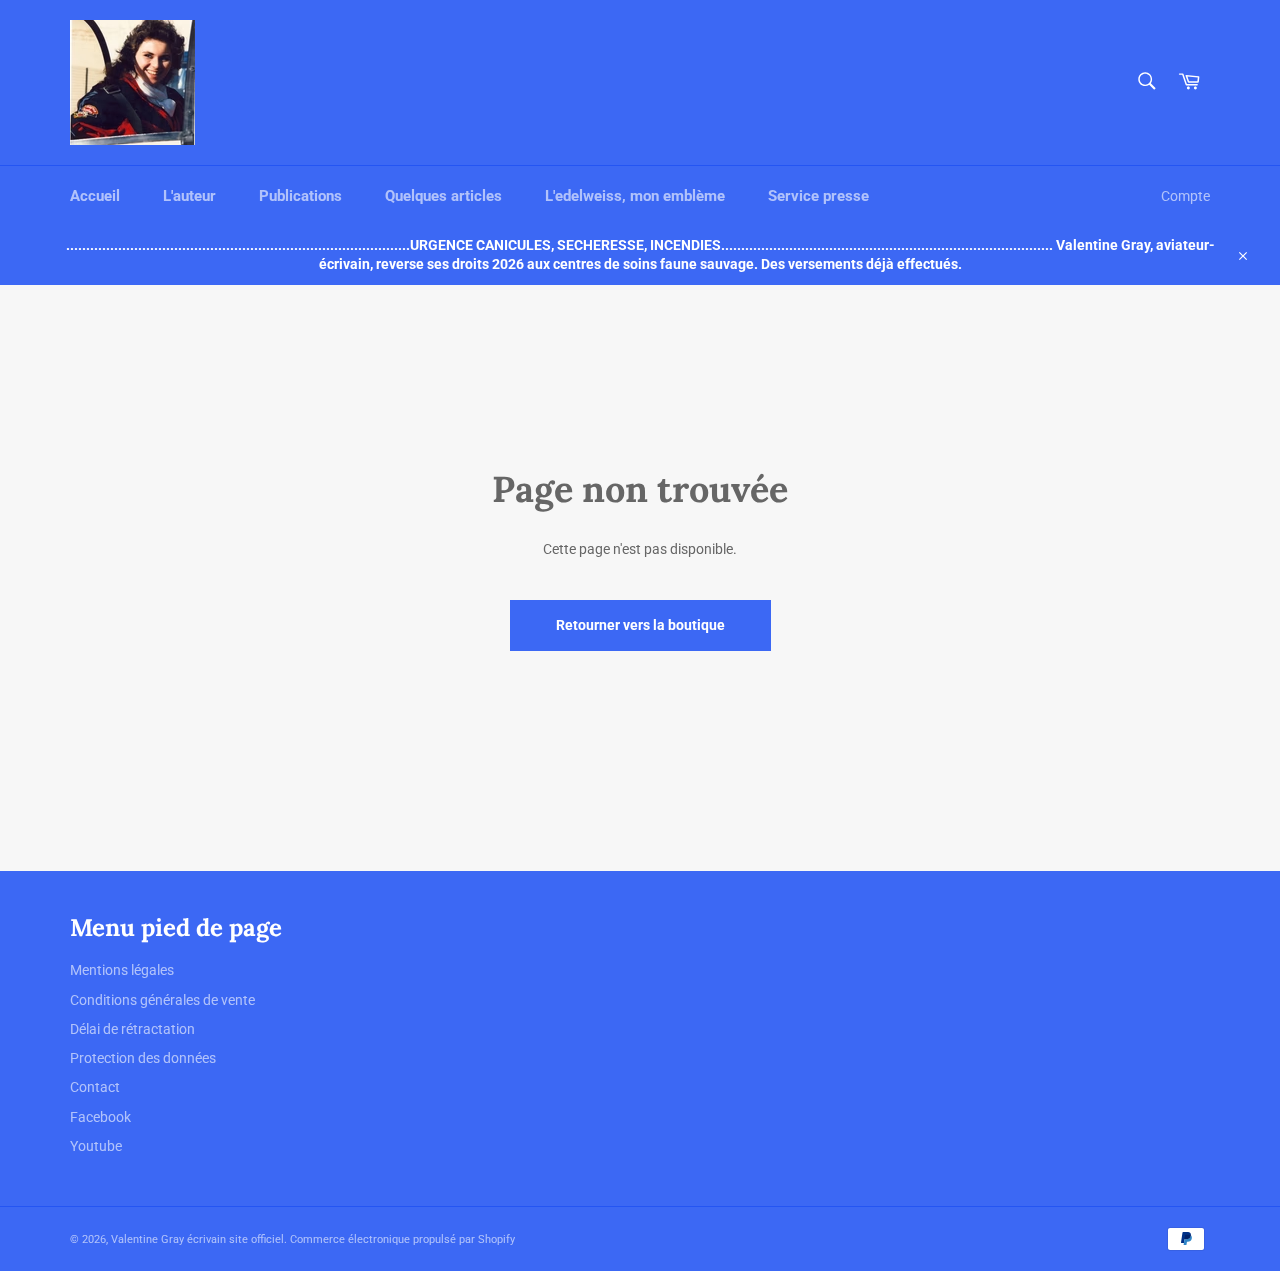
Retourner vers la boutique (640, 625)
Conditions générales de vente (162, 1000)
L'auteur (189, 196)
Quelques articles (443, 196)
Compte (1185, 196)
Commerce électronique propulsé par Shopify (402, 1239)
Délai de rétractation (132, 1029)
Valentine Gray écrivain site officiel (197, 1239)
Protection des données (143, 1058)
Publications (300, 196)
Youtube (96, 1146)
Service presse (818, 196)
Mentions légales (122, 970)
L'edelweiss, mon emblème (635, 196)
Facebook (100, 1117)
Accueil (95, 196)
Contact (95, 1087)
